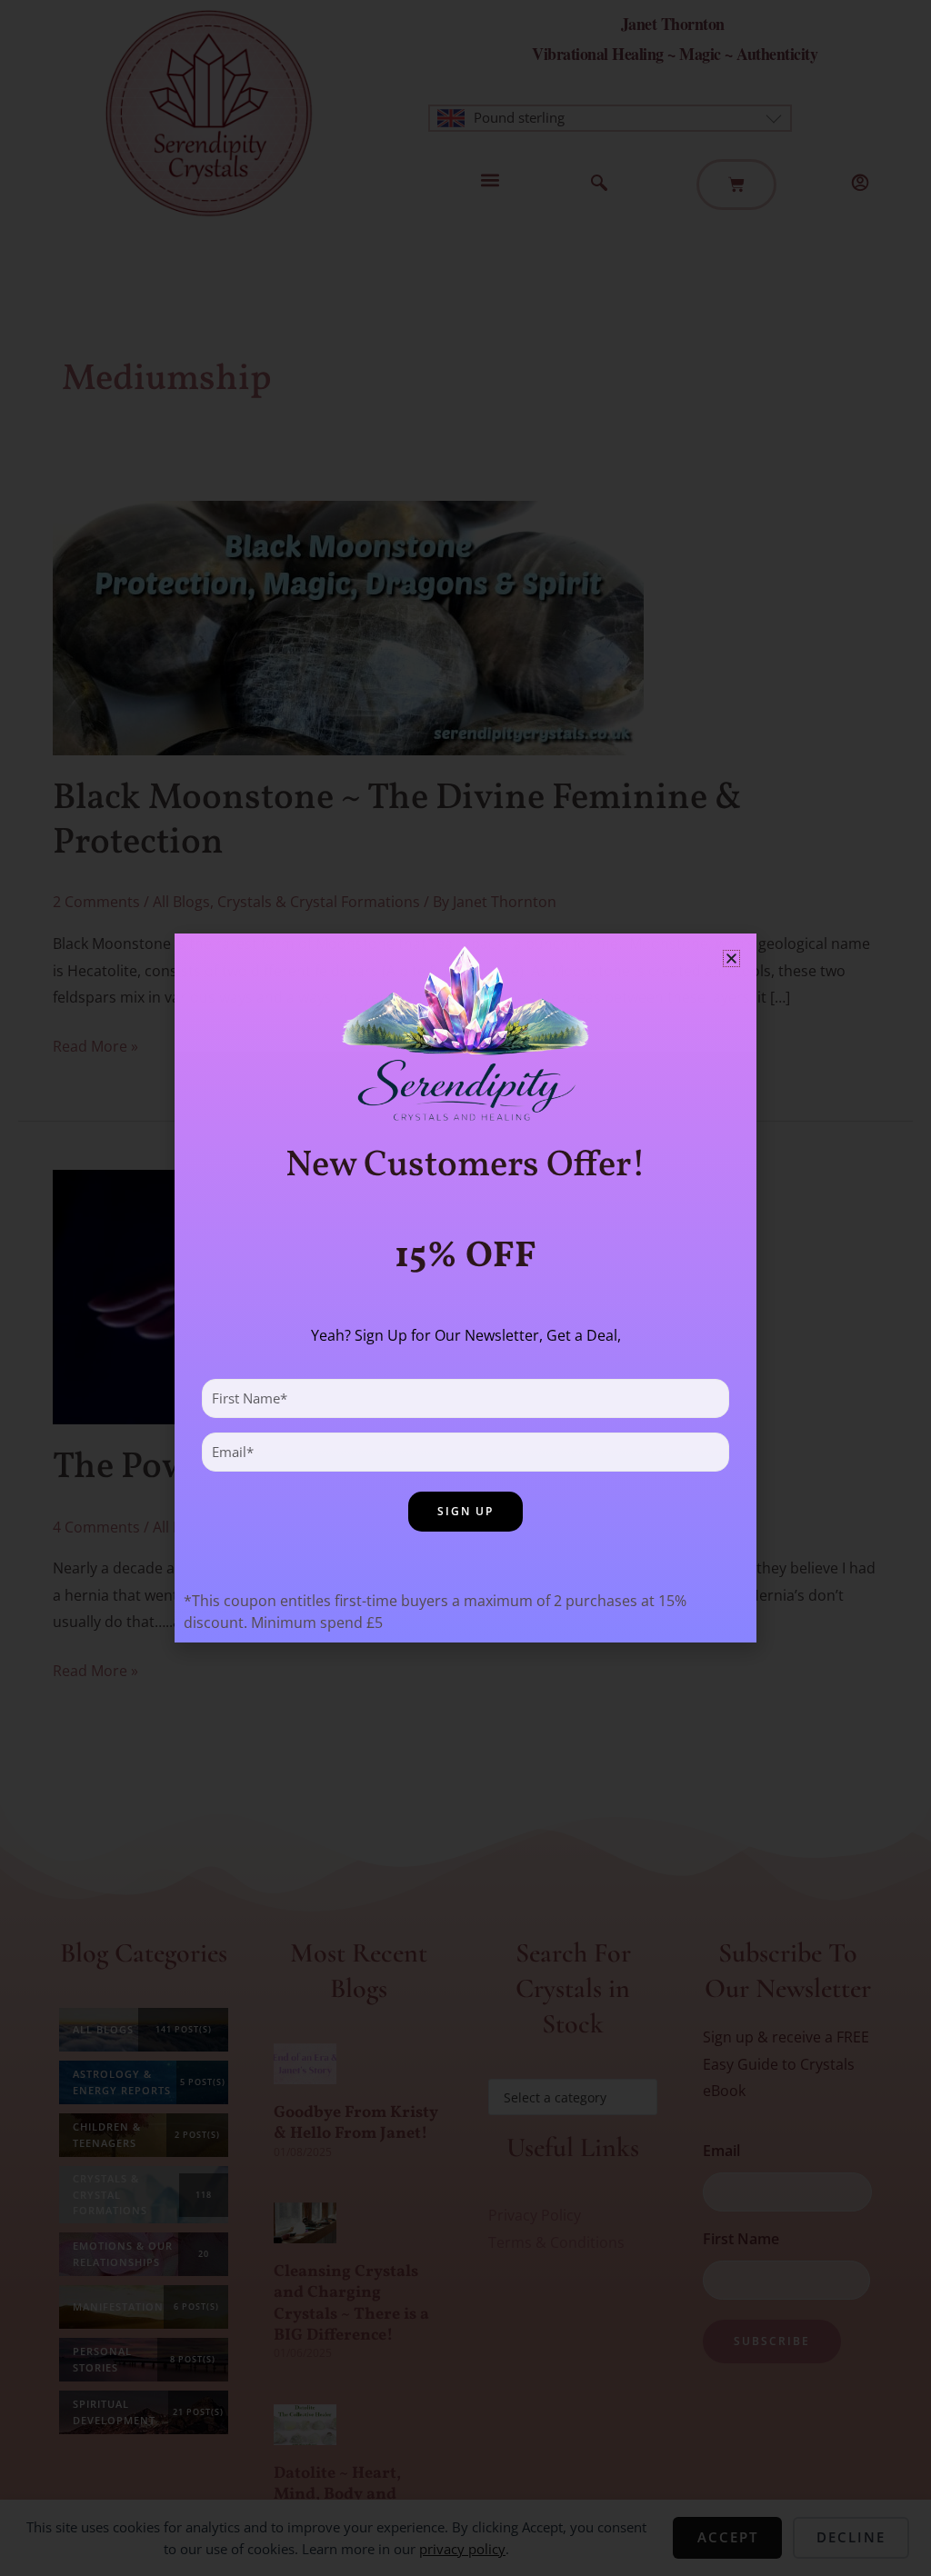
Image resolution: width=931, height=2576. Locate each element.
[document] (465, 1288)
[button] (731, 959)
